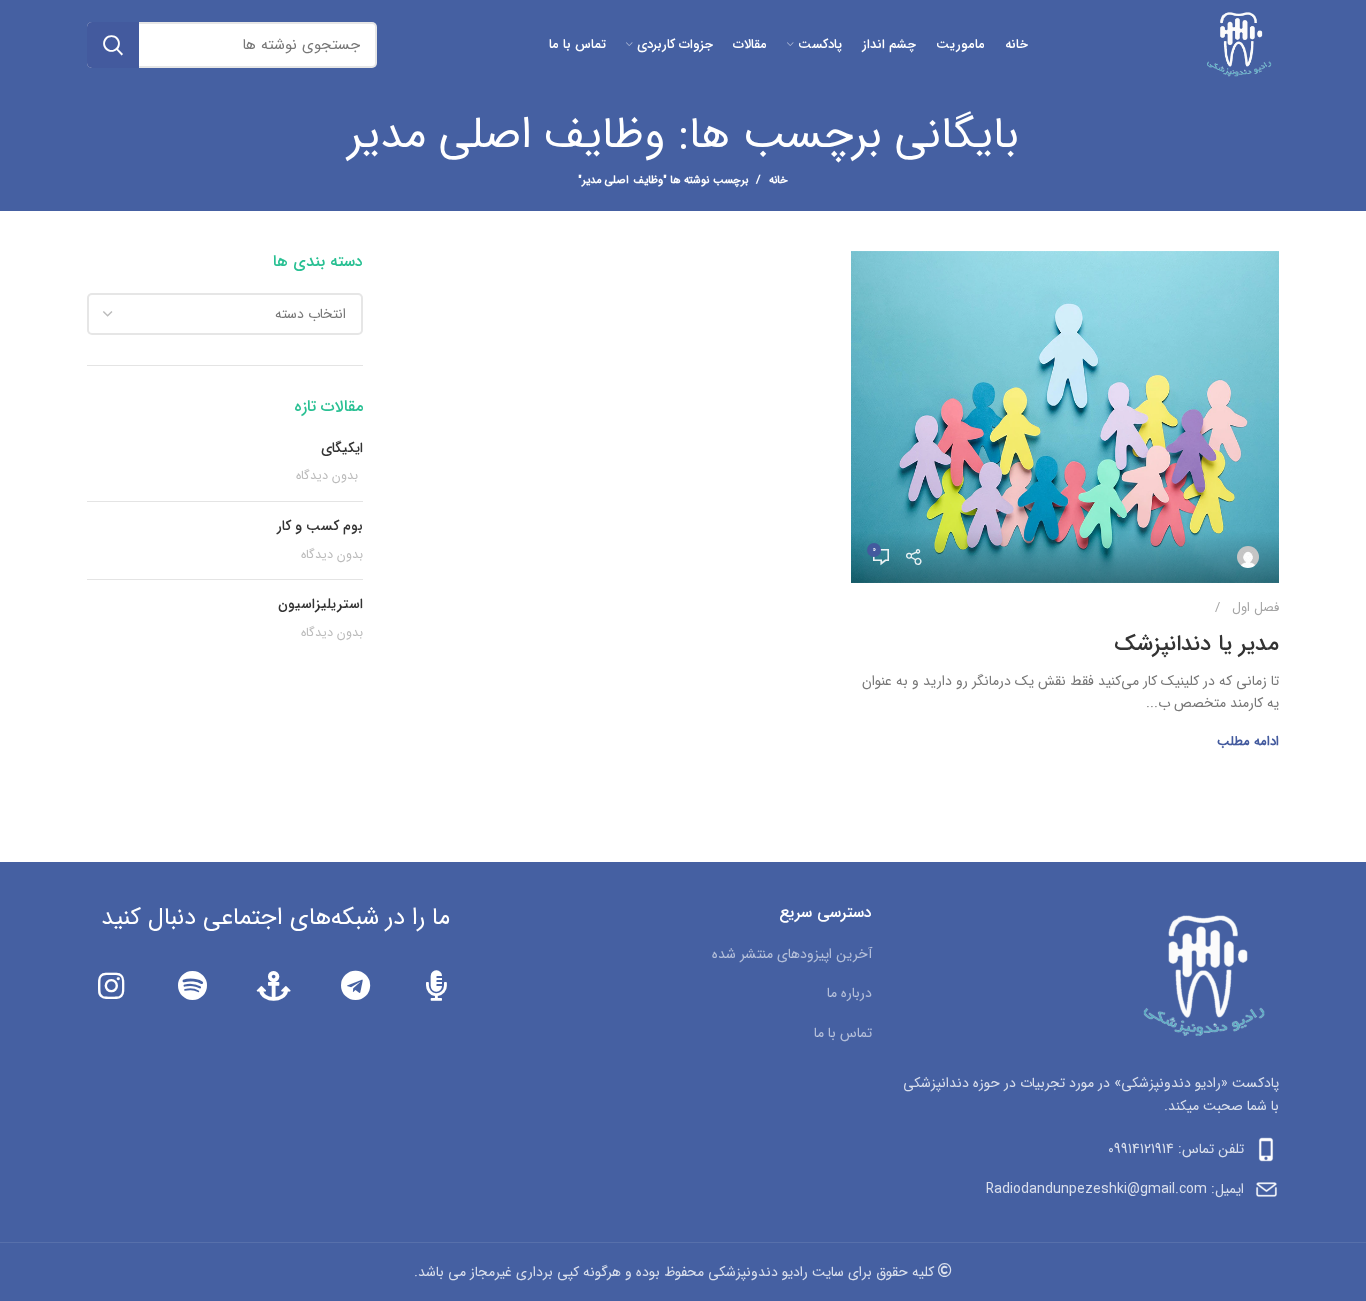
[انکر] (273, 986)
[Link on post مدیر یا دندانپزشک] (1065, 417)
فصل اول (1255, 607)
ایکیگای (342, 448)
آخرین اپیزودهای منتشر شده (792, 954)
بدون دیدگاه (327, 476)
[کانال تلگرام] (354, 986)
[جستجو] (113, 45)
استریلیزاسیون (320, 604)
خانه (778, 181)
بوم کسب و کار (320, 526)
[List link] (1090, 1149)
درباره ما (849, 993)
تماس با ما (843, 1033)
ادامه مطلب (1248, 741)
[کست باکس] (436, 986)
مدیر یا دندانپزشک (1196, 644)
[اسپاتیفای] (191, 986)
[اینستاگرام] (110, 986)
